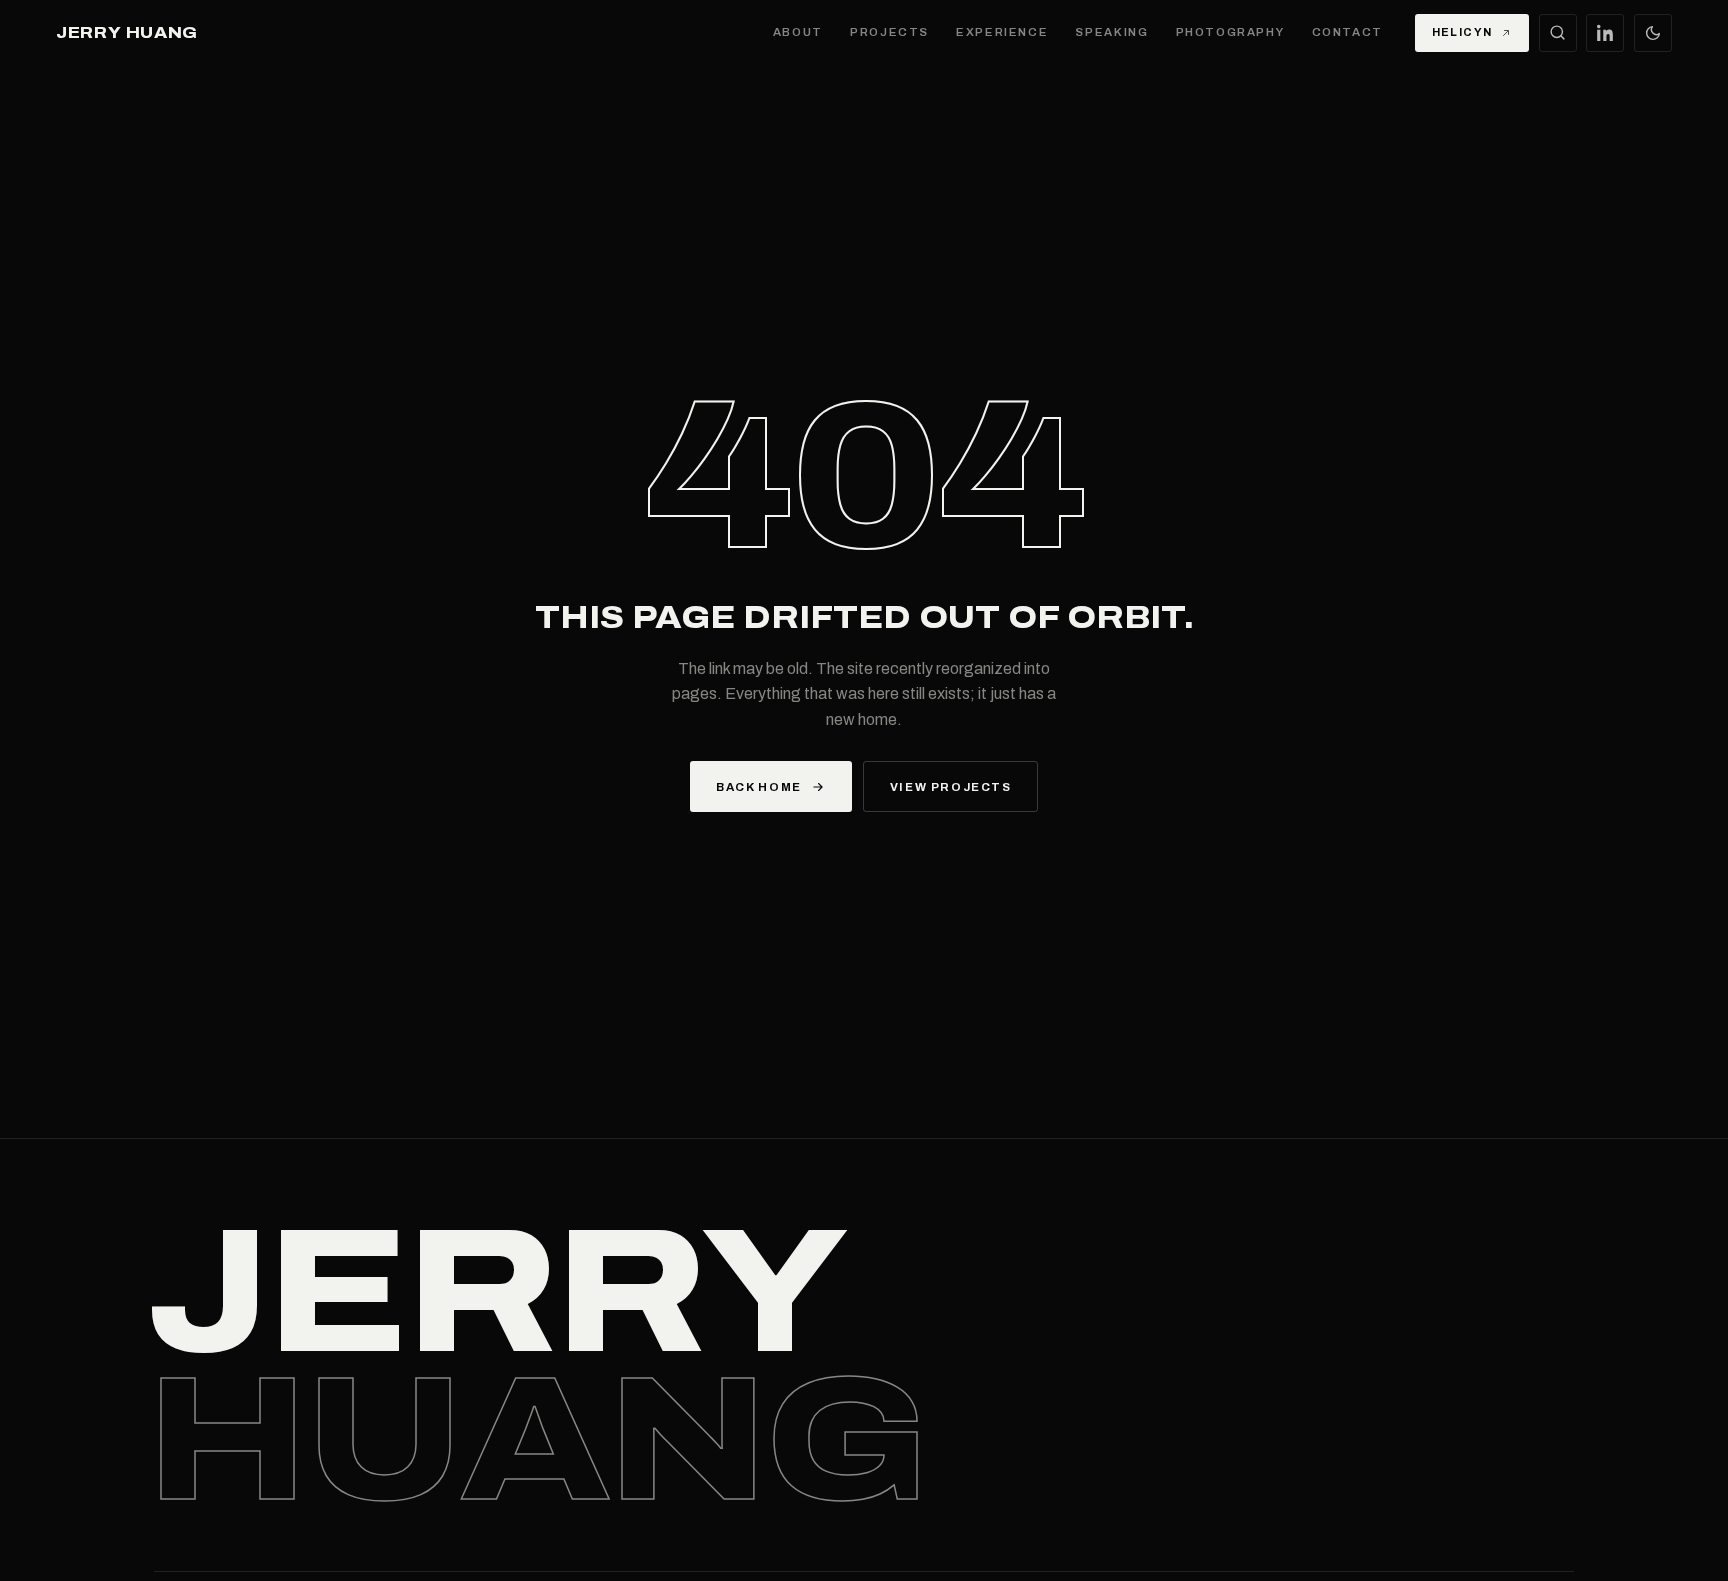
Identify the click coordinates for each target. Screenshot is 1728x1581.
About (798, 32)
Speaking (1111, 32)
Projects (889, 32)
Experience (1002, 32)
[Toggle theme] (1653, 33)
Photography (1230, 32)
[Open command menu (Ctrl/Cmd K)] (1558, 33)
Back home (759, 787)
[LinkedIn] (1605, 33)
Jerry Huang (127, 33)
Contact (1347, 32)
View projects (951, 787)
